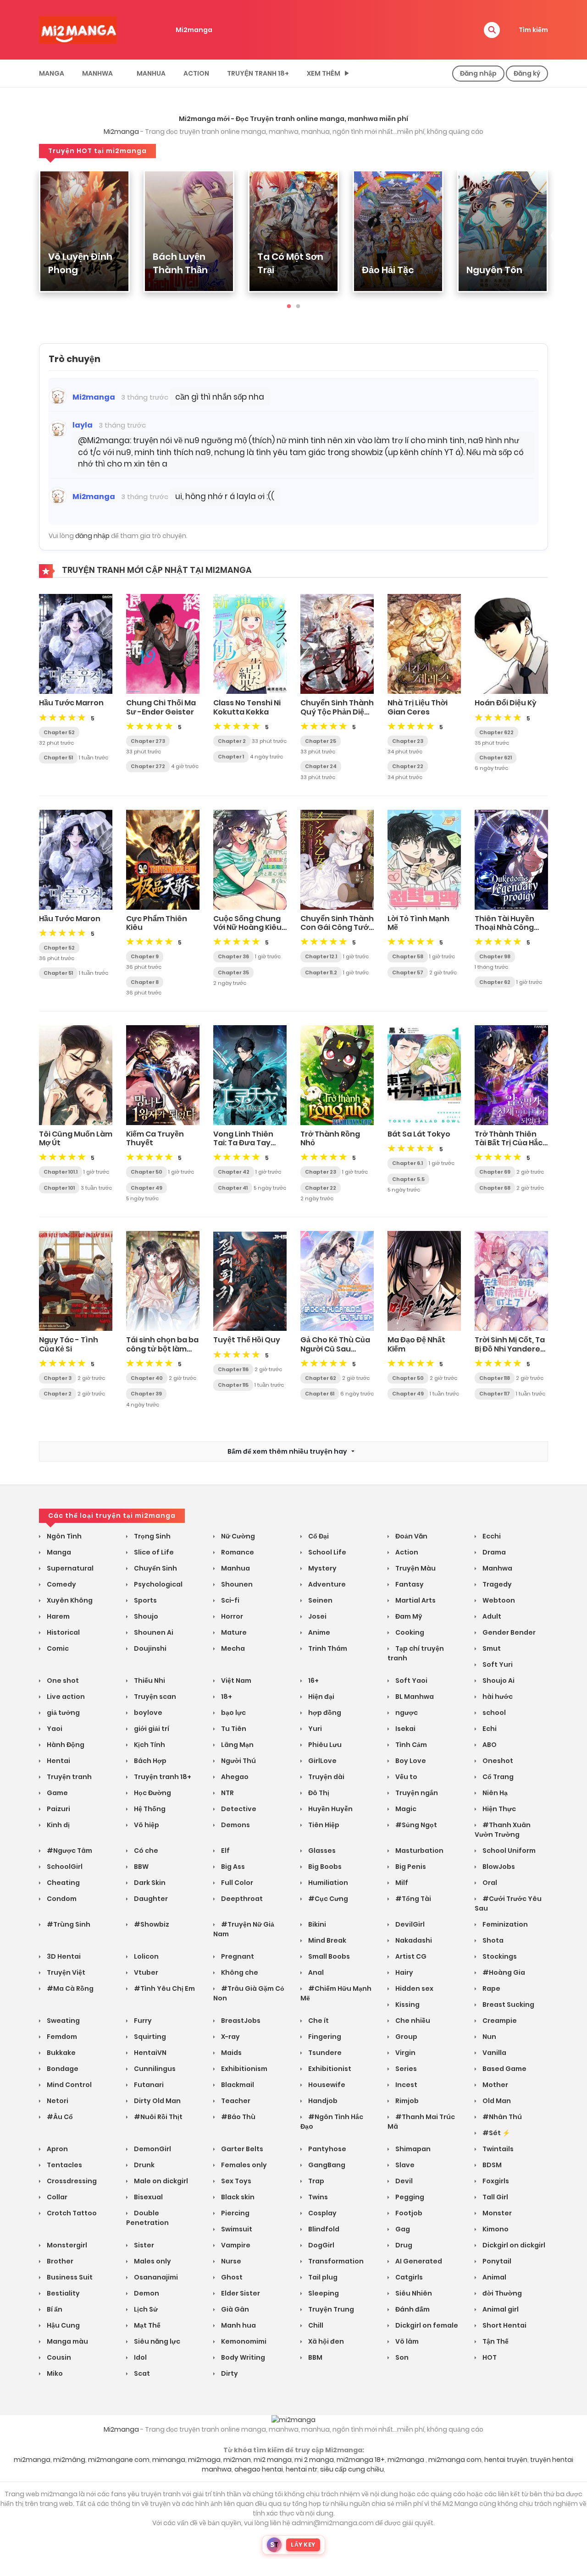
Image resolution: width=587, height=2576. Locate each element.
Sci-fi (230, 1600)
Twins (317, 2197)
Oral (489, 1883)
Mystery (322, 1568)
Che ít (318, 2021)
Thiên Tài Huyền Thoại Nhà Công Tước (504, 927)
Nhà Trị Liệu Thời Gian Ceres (418, 707)
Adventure (326, 1584)
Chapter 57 (408, 972)
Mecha (232, 1648)
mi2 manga (273, 2460)
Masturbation (419, 1851)
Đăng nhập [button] (478, 73)
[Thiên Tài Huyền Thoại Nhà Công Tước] (511, 859)
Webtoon (498, 1600)
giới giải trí (151, 1729)
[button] (492, 30)
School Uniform (508, 1851)
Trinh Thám (327, 1648)
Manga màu (67, 2341)
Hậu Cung (63, 2325)
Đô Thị (318, 1793)
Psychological (158, 1584)
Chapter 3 (58, 1378)
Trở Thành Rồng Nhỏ (330, 1138)
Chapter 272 (148, 766)
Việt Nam (235, 1681)
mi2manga (32, 2460)
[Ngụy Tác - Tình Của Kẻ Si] (76, 1280)
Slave (404, 2165)
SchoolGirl (64, 1867)
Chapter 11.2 (321, 972)
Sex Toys (235, 2181)
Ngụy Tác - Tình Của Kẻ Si (69, 1344)
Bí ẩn (54, 2309)
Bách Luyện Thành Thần (180, 263)
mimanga (169, 2460)
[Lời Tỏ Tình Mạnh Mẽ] (424, 859)
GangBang (326, 2165)
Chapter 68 (495, 1188)
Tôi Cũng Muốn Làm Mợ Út (76, 1138)
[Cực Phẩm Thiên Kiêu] (163, 859)
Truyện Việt (65, 1972)
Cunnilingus (154, 2069)
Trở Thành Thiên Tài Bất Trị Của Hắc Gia (509, 1143)
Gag (402, 2229)
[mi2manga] (78, 29)
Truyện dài (326, 1777)
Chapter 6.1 (407, 1163)
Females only (243, 2165)
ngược (406, 1713)
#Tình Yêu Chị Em (164, 1988)
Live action (65, 1697)
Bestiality (63, 2293)
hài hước (497, 1697)
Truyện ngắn (416, 1793)
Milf (401, 1883)
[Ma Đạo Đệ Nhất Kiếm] (424, 1280)
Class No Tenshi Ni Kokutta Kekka (247, 707)
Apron (57, 2149)
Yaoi (54, 1729)
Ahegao (234, 1777)
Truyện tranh (69, 1777)
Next (555, 236)
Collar (56, 2197)
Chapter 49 (147, 1188)
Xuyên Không (69, 1600)
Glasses (321, 1851)
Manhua (151, 73)
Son (401, 2357)
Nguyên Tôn (494, 270)
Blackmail (237, 2085)
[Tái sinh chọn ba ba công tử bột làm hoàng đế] (163, 1280)
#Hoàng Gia (503, 1972)
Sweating (63, 2021)
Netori (57, 2101)
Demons (235, 1825)
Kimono (495, 2229)
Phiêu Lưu (324, 1745)
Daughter (150, 1899)
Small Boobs (328, 1956)
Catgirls (408, 2277)
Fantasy (409, 1584)
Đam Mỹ (408, 1616)
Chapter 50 (147, 1172)
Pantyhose (327, 2149)
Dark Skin (149, 1883)
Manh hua (238, 2325)
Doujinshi (150, 1648)
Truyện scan (154, 1697)
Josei (317, 1616)
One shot (62, 1681)
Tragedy (496, 1584)
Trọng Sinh (152, 1536)
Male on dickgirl (160, 2181)
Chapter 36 (233, 956)
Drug (403, 2245)
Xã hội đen (325, 2341)
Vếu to (406, 1777)
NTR (227, 1793)
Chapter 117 (495, 1394)
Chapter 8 (145, 982)
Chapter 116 (233, 1369)
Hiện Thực (498, 1809)
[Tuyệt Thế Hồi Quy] (250, 1280)
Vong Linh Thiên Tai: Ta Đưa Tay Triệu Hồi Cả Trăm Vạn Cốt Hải (245, 1147)
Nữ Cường (237, 1536)
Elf (225, 1851)
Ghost (231, 2277)
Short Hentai (504, 2325)
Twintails (497, 2149)
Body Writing (242, 2357)
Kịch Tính (149, 1745)
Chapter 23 (408, 741)
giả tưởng (63, 1713)
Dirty (229, 2373)
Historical (63, 1632)
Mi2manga (194, 30)
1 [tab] (289, 307)
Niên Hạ (494, 1793)
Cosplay (322, 2213)
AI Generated (418, 2261)
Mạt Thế (147, 2325)
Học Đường (152, 1793)
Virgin (405, 2053)
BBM (315, 2357)
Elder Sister (240, 2293)
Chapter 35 (233, 972)
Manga (52, 73)
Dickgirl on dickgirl (513, 2245)
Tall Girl (495, 2197)
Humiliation (327, 1883)
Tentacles (64, 2165)
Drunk (144, 2165)
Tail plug (322, 2277)
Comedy (61, 1584)
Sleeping (323, 2293)
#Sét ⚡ (496, 2133)
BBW (141, 1867)
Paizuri (58, 1809)
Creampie (499, 2021)
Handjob (322, 2101)
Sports (145, 1600)
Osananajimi (155, 2277)
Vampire (235, 2245)
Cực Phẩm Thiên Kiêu (157, 923)
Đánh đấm (412, 2309)
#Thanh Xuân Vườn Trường (503, 1830)
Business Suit (69, 2277)
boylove (147, 1713)
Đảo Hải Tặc (388, 270)
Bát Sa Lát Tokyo (419, 1134)
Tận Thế (495, 2341)
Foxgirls (495, 2181)
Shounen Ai (153, 1632)
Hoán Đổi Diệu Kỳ (506, 703)
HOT (489, 2357)
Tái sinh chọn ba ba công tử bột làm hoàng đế (162, 1348)
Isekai (405, 1729)
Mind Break (327, 1940)
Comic (57, 1648)
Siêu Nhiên (413, 2293)
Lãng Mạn (237, 1745)
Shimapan (412, 2149)
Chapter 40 (147, 1378)
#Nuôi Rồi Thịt (158, 2117)
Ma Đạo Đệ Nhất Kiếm (416, 1344)
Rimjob (406, 2101)
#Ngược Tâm (69, 1851)
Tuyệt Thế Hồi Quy (247, 1340)
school (493, 1713)
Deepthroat (241, 1899)
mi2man (237, 2460)
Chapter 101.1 (61, 1172)
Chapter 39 (146, 1394)
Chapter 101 (59, 1188)
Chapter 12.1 (321, 956)
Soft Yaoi (411, 1681)
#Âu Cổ (59, 2117)
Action (196, 73)
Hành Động (65, 1745)
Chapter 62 (495, 982)
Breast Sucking (508, 2005)
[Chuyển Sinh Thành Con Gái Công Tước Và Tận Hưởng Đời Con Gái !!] (337, 859)
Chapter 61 (320, 1394)
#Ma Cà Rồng (69, 1988)
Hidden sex (414, 1988)
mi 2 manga (314, 2460)
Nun (489, 2037)
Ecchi (491, 1536)
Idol (140, 2357)
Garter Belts (241, 2149)
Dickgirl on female (426, 2325)
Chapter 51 (58, 758)
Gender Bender (508, 1632)
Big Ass (232, 1867)
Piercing (235, 2213)
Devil (403, 2181)
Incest (406, 2085)
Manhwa (97, 73)
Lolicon (146, 1956)
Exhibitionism (244, 2069)
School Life (327, 1552)
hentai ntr (302, 2469)
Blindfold (323, 2229)
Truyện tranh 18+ (258, 73)
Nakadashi (413, 1940)
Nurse (230, 2261)
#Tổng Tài (413, 1899)
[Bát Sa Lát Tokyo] (424, 1075)
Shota (492, 1940)
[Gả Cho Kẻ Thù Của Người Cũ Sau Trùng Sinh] (337, 1280)
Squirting (149, 2037)
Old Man (496, 2101)
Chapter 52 (59, 732)
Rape (491, 1988)
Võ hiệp (146, 1825)
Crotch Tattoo (71, 2213)
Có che (145, 1851)
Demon (146, 2293)
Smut (491, 1648)
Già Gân (234, 2309)
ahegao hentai (259, 2469)
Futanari (148, 2085)
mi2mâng (69, 2460)
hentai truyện (506, 2460)
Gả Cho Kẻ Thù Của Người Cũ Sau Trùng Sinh (335, 1348)
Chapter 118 (495, 1378)
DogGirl (321, 2245)
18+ (226, 1697)
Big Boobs (324, 1867)
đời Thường (501, 2293)
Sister (143, 2245)
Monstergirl (66, 2245)
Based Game (504, 2069)
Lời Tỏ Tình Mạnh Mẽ (418, 923)
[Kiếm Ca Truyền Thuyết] (163, 1075)
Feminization (504, 1924)
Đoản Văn (411, 1536)
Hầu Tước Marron (71, 703)
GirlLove (322, 1761)
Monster (496, 2213)
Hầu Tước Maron (70, 919)
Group (406, 2037)
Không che (239, 1972)
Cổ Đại (318, 1536)
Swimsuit (236, 2229)
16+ (313, 1681)
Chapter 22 (408, 766)
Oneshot (497, 1761)
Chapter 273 (148, 741)
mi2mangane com (119, 2460)
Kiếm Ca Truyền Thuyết (155, 1138)
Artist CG (410, 1956)
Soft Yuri (497, 1664)
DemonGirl (152, 2149)
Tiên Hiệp (323, 1825)
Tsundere (324, 2053)
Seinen (320, 1600)
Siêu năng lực (156, 2341)
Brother (59, 2261)
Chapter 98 (495, 956)
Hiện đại (321, 1697)
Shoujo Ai (498, 1681)
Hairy (404, 1972)
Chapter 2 (232, 741)
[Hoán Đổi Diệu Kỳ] (511, 643)
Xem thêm (324, 73)
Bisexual (148, 2197)
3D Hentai (63, 1956)
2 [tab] (298, 307)
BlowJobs (498, 1867)
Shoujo (145, 1616)
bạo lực (233, 1713)
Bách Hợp (150, 1761)
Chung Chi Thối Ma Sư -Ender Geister (161, 707)
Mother (495, 2085)
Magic (405, 1809)
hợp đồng (324, 1713)
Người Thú (238, 1761)
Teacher (235, 2101)
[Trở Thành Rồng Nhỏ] (337, 1075)
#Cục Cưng (327, 1899)
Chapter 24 (321, 766)
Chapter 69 (495, 1172)
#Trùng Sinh (68, 1924)
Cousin (58, 2357)
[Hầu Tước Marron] (76, 643)
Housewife (326, 2085)
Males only (152, 2261)
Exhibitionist (329, 2069)
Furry (142, 2021)
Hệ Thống (149, 1809)
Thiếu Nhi (149, 1681)
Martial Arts (415, 1600)
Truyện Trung (330, 2309)
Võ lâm (406, 2341)
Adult (491, 1616)
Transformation (335, 2261)
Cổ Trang (497, 1777)
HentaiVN (150, 2053)
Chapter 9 (145, 956)
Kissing (407, 2005)
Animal (494, 2277)
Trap (316, 2181)
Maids (231, 2053)
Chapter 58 (408, 956)
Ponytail (496, 2261)
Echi (489, 1729)
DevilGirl (409, 1924)
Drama (493, 1552)
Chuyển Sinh (155, 1568)
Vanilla (494, 2053)
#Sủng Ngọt (415, 1825)
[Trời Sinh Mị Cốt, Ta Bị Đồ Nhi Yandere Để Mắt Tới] (511, 1280)
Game (57, 1793)
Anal (315, 1972)
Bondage (62, 2069)
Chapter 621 (496, 758)
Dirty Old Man (157, 2101)
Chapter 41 (233, 1188)
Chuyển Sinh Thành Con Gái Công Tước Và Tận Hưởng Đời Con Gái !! (337, 932)
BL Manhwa (414, 1697)
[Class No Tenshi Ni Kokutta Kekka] (250, 643)
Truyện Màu (415, 1568)
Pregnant (237, 1956)
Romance (237, 1552)
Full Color (236, 1883)
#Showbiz (151, 1924)
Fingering (324, 2037)
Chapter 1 (231, 757)
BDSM (491, 2165)
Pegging (409, 2197)
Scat (141, 2373)
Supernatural (69, 1568)
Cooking (409, 1632)
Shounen (236, 1584)
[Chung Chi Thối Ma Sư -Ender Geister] (163, 643)
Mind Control (69, 2085)
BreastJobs (240, 2021)
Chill (315, 2325)
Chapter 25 (321, 741)
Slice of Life (153, 1552)
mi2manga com (455, 2460)
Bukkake (61, 2053)
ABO (489, 1745)
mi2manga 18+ (361, 2460)
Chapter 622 (496, 732)
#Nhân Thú (501, 2117)
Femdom (61, 2037)
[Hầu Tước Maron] (76, 859)
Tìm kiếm (533, 30)
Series (405, 2069)
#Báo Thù (238, 2117)
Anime (318, 1632)
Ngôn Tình (64, 1536)
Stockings (499, 1956)
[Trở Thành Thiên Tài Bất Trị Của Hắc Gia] (511, 1075)
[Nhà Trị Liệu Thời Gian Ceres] (424, 643)
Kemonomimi (243, 2341)
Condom (61, 1899)
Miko (54, 2373)
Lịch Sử (145, 2309)
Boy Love (410, 1761)
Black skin (237, 2197)
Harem (58, 1616)
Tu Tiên (233, 1729)
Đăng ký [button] (527, 73)
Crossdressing (71, 2181)
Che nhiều (412, 2021)
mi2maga (204, 2460)
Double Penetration (147, 2218)
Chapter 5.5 (408, 1179)
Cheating (63, 1883)
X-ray (230, 2037)
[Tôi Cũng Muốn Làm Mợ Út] (76, 1075)
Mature (233, 1632)
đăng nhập (92, 536)
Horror (231, 1616)
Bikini (316, 1924)
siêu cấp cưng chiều (352, 2469)
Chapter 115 (233, 1385)
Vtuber (145, 1972)
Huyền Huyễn (330, 1809)
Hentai (58, 1761)
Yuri (314, 1729)
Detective (238, 1809)
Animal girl (500, 2309)
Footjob (408, 2213)
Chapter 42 (234, 1172)
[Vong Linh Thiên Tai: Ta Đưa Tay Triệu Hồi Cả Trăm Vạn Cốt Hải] (250, 1075)
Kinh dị (58, 1825)
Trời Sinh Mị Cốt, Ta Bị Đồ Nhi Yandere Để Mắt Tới (510, 1348)
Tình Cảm (410, 1745)
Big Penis (410, 1867)
